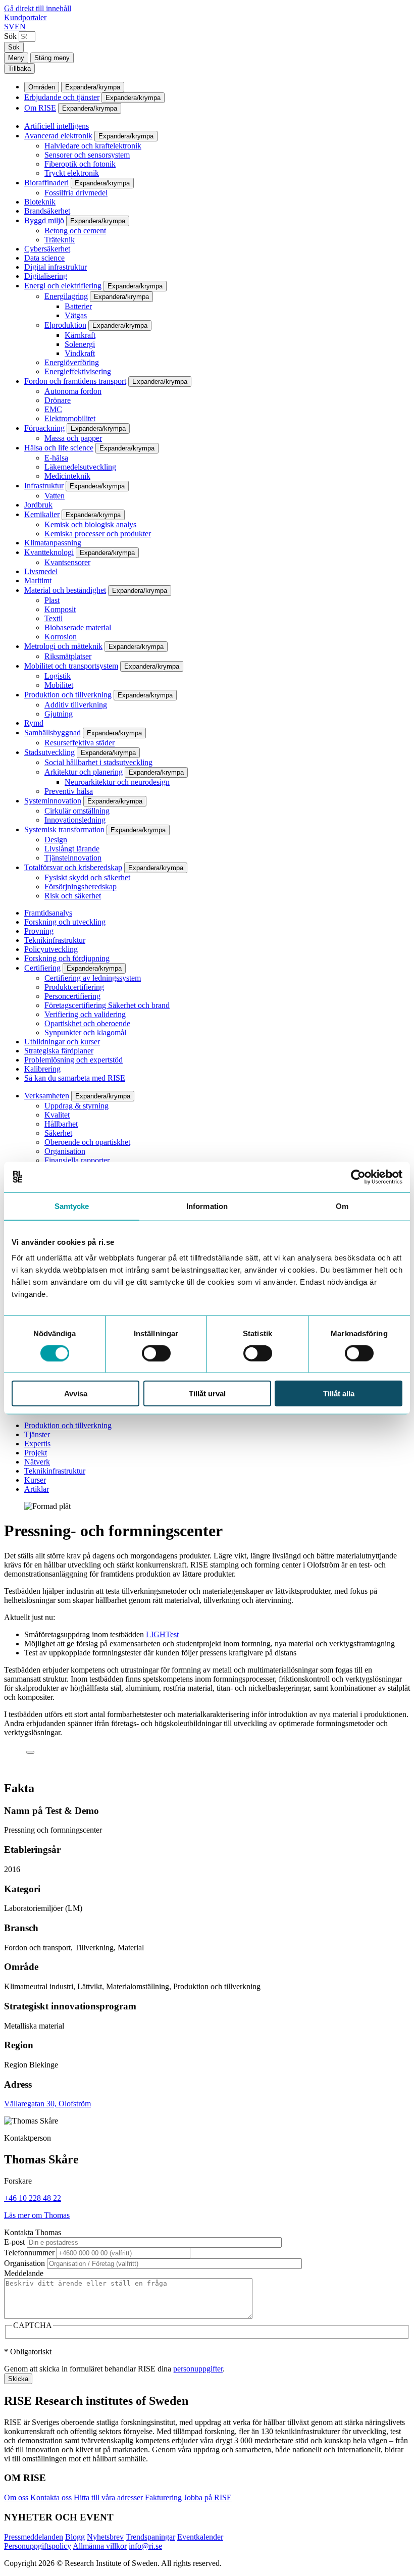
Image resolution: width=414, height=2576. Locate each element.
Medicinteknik (67, 476)
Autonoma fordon (73, 391)
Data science (44, 258)
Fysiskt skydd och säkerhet (87, 877)
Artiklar (37, 1489)
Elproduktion (65, 325)
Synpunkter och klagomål (85, 1032)
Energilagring (66, 296)
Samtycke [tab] (72, 1206)
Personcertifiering (72, 996)
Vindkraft (80, 353)
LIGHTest (162, 1634)
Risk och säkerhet (73, 896)
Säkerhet (58, 1133)
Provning (39, 931)
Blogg (75, 2537)
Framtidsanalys (48, 913)
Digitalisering (46, 276)
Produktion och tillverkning (68, 695)
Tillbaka (19, 68)
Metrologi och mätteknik (63, 646)
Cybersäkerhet (47, 249)
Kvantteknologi (49, 552)
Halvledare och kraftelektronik (93, 146)
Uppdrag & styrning (76, 1106)
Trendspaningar (150, 2537)
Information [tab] (207, 1206)
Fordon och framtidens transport (75, 381)
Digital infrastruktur (56, 267)
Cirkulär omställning (77, 811)
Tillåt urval (207, 1394)
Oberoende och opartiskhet (87, 1142)
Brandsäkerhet (47, 211)
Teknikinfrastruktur (55, 940)
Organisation (65, 1151)
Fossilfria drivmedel (76, 193)
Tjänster (37, 1434)
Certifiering (42, 968)
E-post (14, 2242)
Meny (16, 58)
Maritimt (38, 580)
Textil (54, 618)
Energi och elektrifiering (63, 286)
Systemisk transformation (64, 829)
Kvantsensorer (67, 562)
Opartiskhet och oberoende (87, 1023)
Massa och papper (73, 438)
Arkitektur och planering (84, 772)
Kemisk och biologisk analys (90, 524)
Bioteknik (40, 202)
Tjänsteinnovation (73, 858)
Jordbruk (38, 505)
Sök (10, 36)
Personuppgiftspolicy (38, 2546)
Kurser (35, 1480)
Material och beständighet (65, 590)
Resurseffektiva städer (80, 743)
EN (20, 27)
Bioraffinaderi (46, 183)
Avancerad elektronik (58, 136)
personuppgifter (198, 2369)
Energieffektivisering (78, 371)
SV (9, 27)
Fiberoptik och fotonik (80, 164)
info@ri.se (145, 2546)
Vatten (55, 496)
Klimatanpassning (53, 543)
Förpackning (44, 428)
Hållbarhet (61, 1124)
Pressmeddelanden (34, 2537)
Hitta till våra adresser (108, 2497)
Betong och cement (75, 231)
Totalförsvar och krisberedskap (73, 867)
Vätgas (76, 315)
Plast (52, 600)
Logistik (58, 676)
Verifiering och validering (85, 1014)
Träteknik (60, 240)
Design (56, 840)
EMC (53, 409)
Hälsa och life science (59, 448)
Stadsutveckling (49, 752)
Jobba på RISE (208, 2497)
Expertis (37, 1444)
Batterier (78, 306)
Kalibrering (42, 1069)
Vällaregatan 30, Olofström (47, 2104)
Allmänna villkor (100, 2546)
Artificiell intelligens (57, 126)
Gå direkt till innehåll (38, 8)
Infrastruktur (44, 486)
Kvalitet (57, 1115)
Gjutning (59, 714)
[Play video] (30, 1752)
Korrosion (61, 637)
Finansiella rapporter (77, 1160)
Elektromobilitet (70, 418)
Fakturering (163, 2497)
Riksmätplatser (68, 656)
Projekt (36, 1453)
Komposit (60, 609)
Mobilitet (59, 685)
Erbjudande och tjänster (62, 97)
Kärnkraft (80, 335)
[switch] (156, 1353)
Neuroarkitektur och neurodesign (117, 782)
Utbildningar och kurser (62, 1042)
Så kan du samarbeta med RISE (75, 1078)
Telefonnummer (29, 2253)
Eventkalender (200, 2537)
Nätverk (37, 1462)
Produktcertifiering (74, 987)
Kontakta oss (51, 2497)
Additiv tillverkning (76, 705)
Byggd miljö (44, 220)
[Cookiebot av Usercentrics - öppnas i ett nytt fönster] (358, 1177)
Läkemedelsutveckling (80, 467)
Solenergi (80, 344)
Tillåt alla (339, 1394)
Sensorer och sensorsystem (87, 155)
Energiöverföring (72, 362)
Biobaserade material (78, 627)
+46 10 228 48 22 (33, 2198)
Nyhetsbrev (105, 2537)
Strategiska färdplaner (59, 1051)
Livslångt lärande (72, 849)
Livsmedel (41, 571)
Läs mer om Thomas (37, 2215)
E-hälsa (56, 458)
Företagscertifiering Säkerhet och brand (107, 1005)
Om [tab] (342, 1206)
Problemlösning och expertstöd (73, 1060)
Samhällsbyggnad (53, 733)
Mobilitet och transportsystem (71, 666)
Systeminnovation (53, 801)
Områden (42, 87)
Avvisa (76, 1394)
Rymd (34, 723)
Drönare (58, 400)
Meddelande (24, 2273)
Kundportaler (25, 17)
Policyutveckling (51, 949)
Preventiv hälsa (69, 791)
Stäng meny (52, 58)
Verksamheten (47, 1096)
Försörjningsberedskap (81, 887)
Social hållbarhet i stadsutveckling (98, 762)
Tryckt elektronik (72, 173)
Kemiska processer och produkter (98, 534)
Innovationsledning (75, 820)
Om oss (16, 2497)
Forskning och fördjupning (67, 958)
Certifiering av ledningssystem (93, 978)
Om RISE (40, 108)
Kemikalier (42, 514)
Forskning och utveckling (65, 922)
